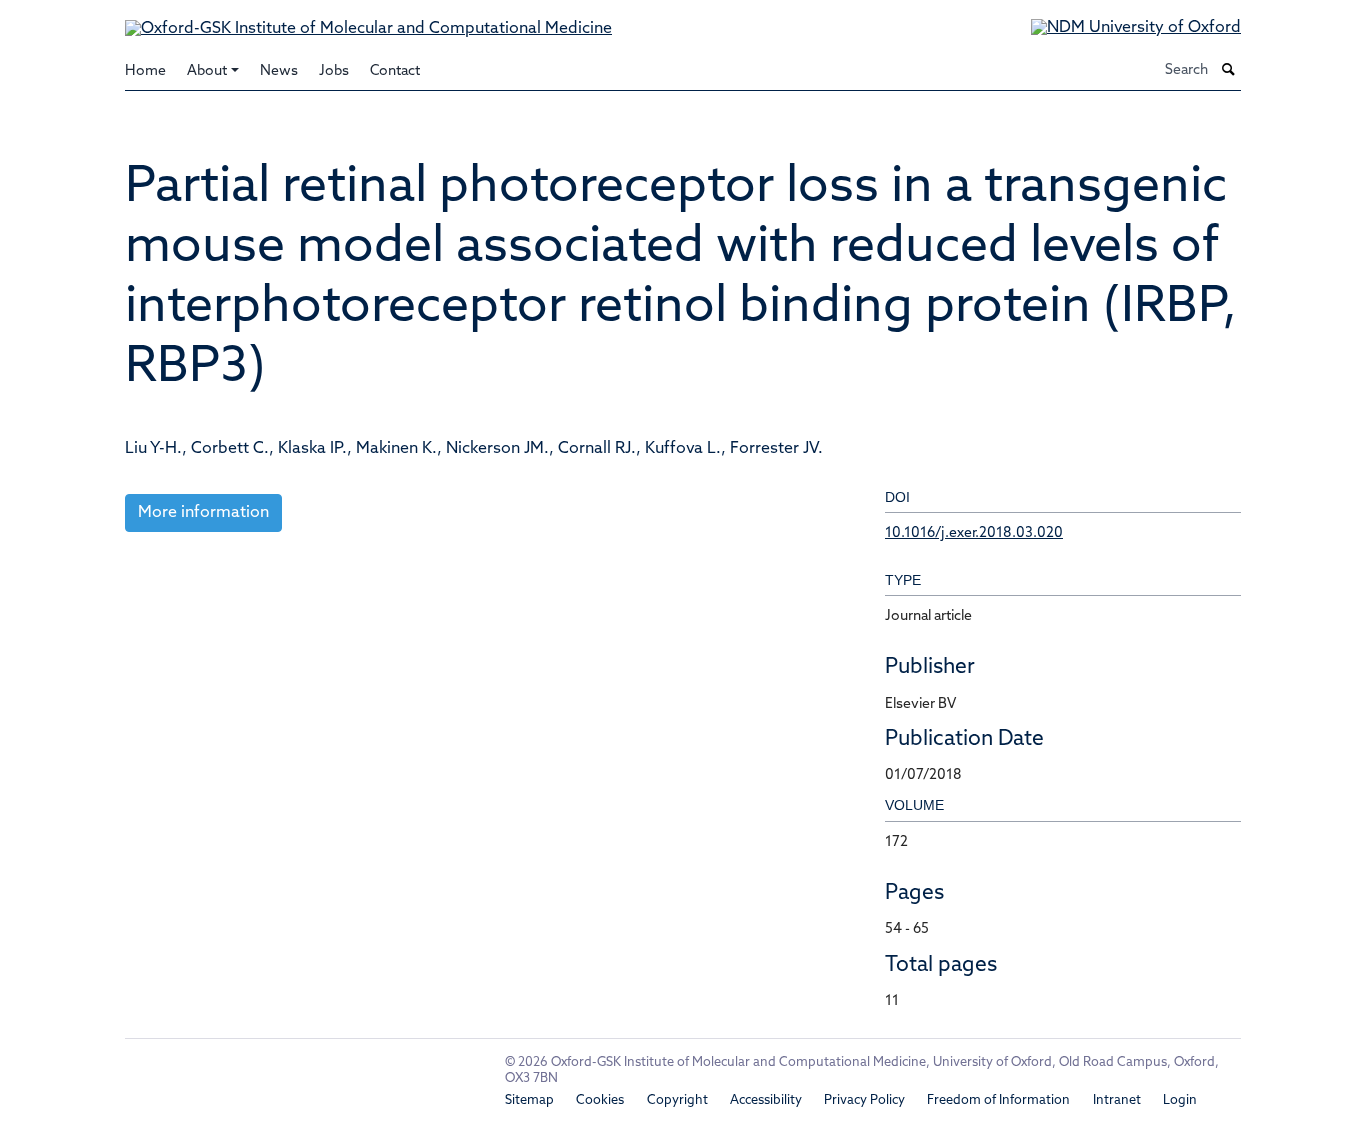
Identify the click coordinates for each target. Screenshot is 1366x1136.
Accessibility (766, 1100)
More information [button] (203, 513)
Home (145, 71)
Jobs (334, 71)
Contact (395, 71)
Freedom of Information (998, 1100)
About (207, 71)
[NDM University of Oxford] (1121, 29)
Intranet (1117, 1100)
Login (1180, 1100)
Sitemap (529, 1100)
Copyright (677, 1100)
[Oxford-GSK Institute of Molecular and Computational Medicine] (368, 20)
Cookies (600, 1100)
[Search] (1229, 71)
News (279, 71)
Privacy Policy (864, 1100)
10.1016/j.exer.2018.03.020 (974, 533)
